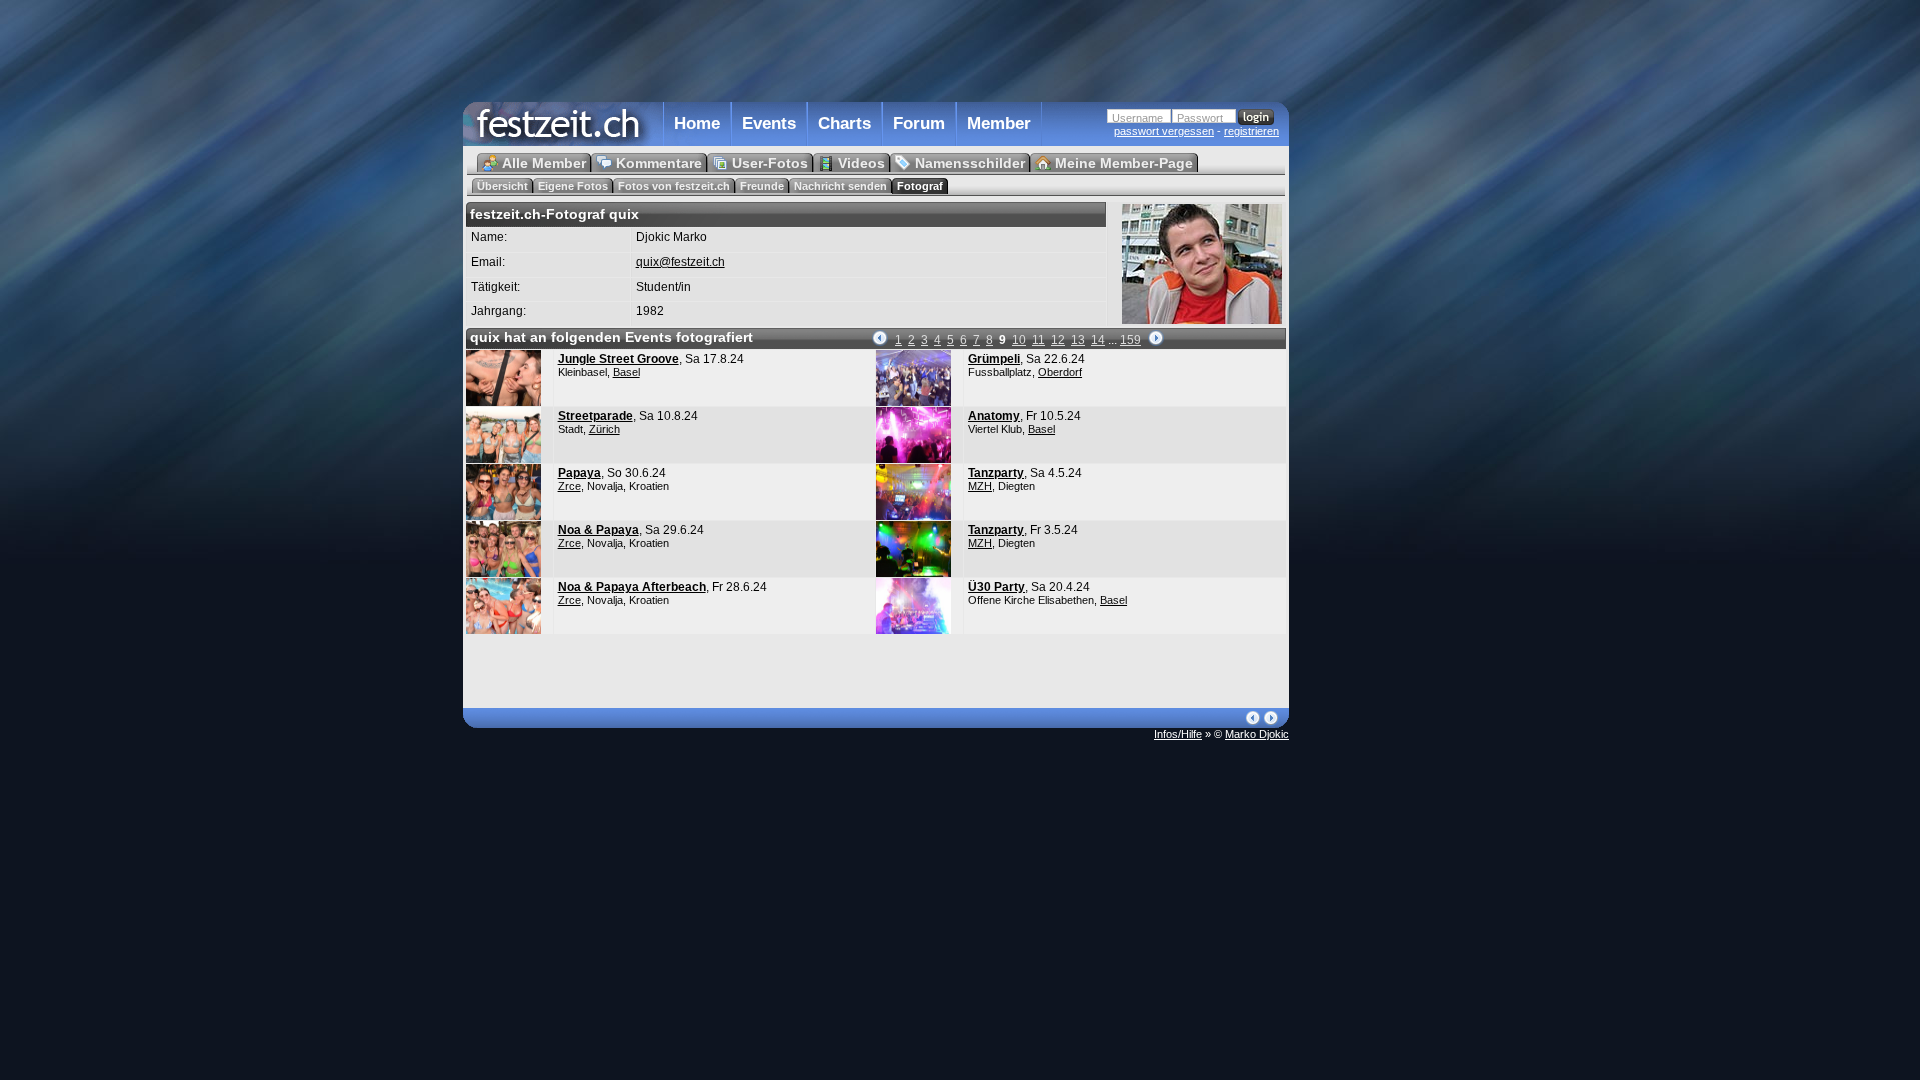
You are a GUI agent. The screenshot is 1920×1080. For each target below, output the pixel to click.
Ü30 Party (996, 587)
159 (1130, 340)
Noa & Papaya (598, 530)
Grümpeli (994, 359)
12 (1058, 340)
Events (769, 123)
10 (1019, 340)
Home (697, 123)
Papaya (579, 473)
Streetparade (595, 416)
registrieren (1251, 131)
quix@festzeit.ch (680, 262)
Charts (844, 123)
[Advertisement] (1377, 403)
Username (1137, 118)
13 (1078, 340)
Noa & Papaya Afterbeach (632, 587)
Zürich (604, 429)
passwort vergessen (1164, 131)
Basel (626, 372)
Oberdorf (1060, 372)
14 (1098, 340)
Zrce (569, 486)
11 (1038, 340)
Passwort (1200, 118)
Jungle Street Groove (618, 359)
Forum (919, 123)
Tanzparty (996, 473)
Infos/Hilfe (1178, 734)
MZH (980, 486)
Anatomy (994, 416)
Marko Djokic (1257, 734)
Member (999, 123)
